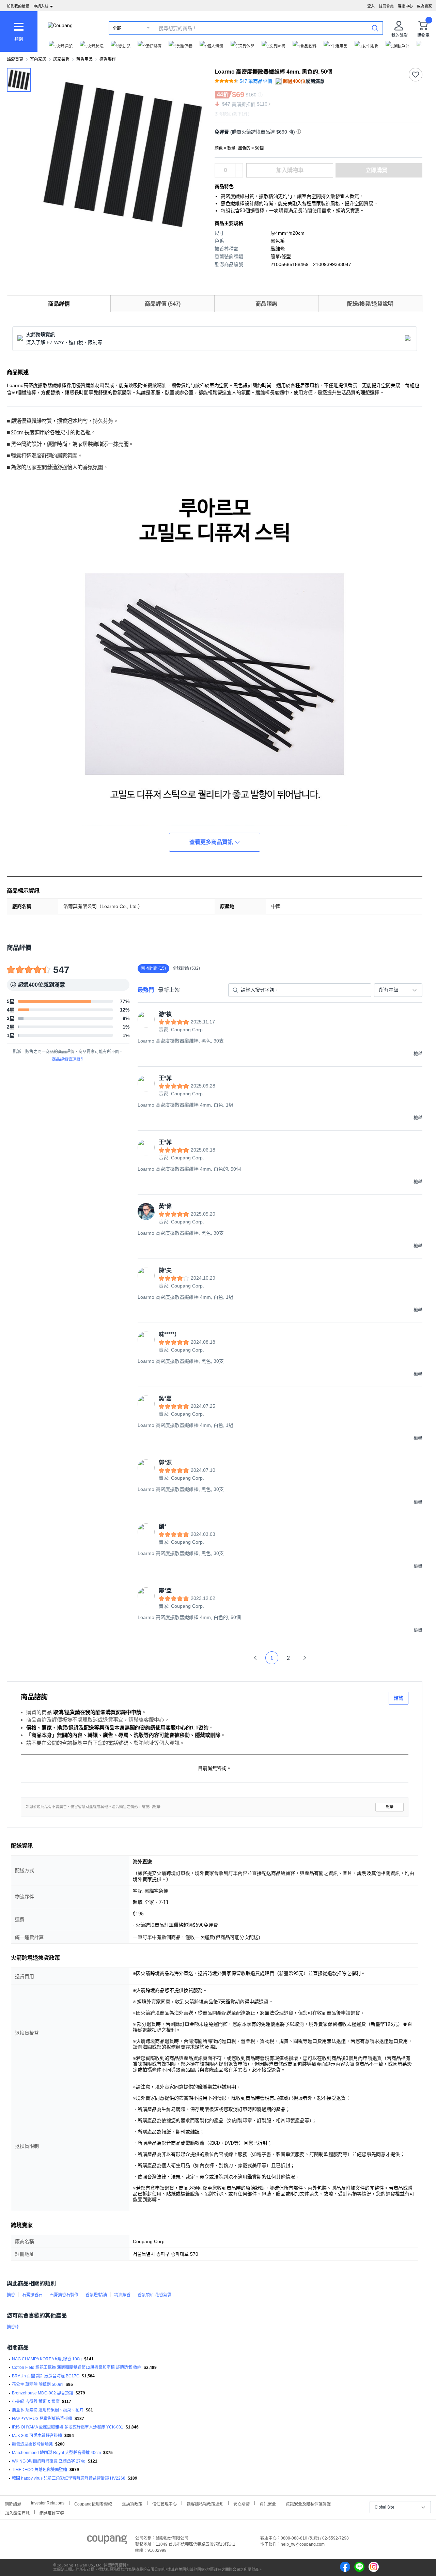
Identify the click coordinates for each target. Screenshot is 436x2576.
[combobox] (398, 990)
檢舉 (390, 1807)
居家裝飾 (61, 59)
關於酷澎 (13, 2503)
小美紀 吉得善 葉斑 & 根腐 (36, 2402)
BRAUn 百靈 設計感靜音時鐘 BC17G (46, 2376)
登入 (371, 6)
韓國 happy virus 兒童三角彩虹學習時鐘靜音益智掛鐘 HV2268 (69, 2478)
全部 (117, 28)
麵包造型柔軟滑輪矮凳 (32, 2444)
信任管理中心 (165, 2503)
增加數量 (239, 174)
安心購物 (242, 2503)
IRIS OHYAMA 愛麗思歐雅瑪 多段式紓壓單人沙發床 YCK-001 (68, 2427)
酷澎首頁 (15, 59)
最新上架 (169, 990)
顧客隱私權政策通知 (205, 2503)
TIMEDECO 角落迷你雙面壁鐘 (40, 2470)
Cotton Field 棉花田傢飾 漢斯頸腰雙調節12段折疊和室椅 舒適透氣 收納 (77, 2367)
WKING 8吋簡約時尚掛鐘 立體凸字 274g (49, 2461)
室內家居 (38, 59)
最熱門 (146, 990)
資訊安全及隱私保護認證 (308, 2503)
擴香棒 (13, 2327)
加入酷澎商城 (17, 2512)
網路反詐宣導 (52, 2512)
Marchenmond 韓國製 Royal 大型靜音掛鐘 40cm (56, 2453)
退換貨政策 (132, 2503)
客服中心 (405, 6)
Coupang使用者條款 (93, 2503)
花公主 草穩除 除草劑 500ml (38, 2385)
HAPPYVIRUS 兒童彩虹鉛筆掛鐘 (42, 2419)
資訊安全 (268, 2503)
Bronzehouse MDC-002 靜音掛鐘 (43, 2393)
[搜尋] (375, 28)
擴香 (11, 2295)
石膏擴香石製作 (64, 2295)
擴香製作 (108, 59)
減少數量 (239, 167)
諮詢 (399, 1698)
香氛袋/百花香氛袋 (154, 2295)
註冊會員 (386, 6)
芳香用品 (84, 59)
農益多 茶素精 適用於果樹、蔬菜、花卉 (48, 2410)
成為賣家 (424, 6)
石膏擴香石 (32, 2295)
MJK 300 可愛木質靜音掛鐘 (37, 2436)
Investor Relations (48, 2503)
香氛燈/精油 (96, 2295)
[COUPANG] (107, 2541)
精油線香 (122, 2295)
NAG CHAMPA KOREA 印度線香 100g (47, 2359)
